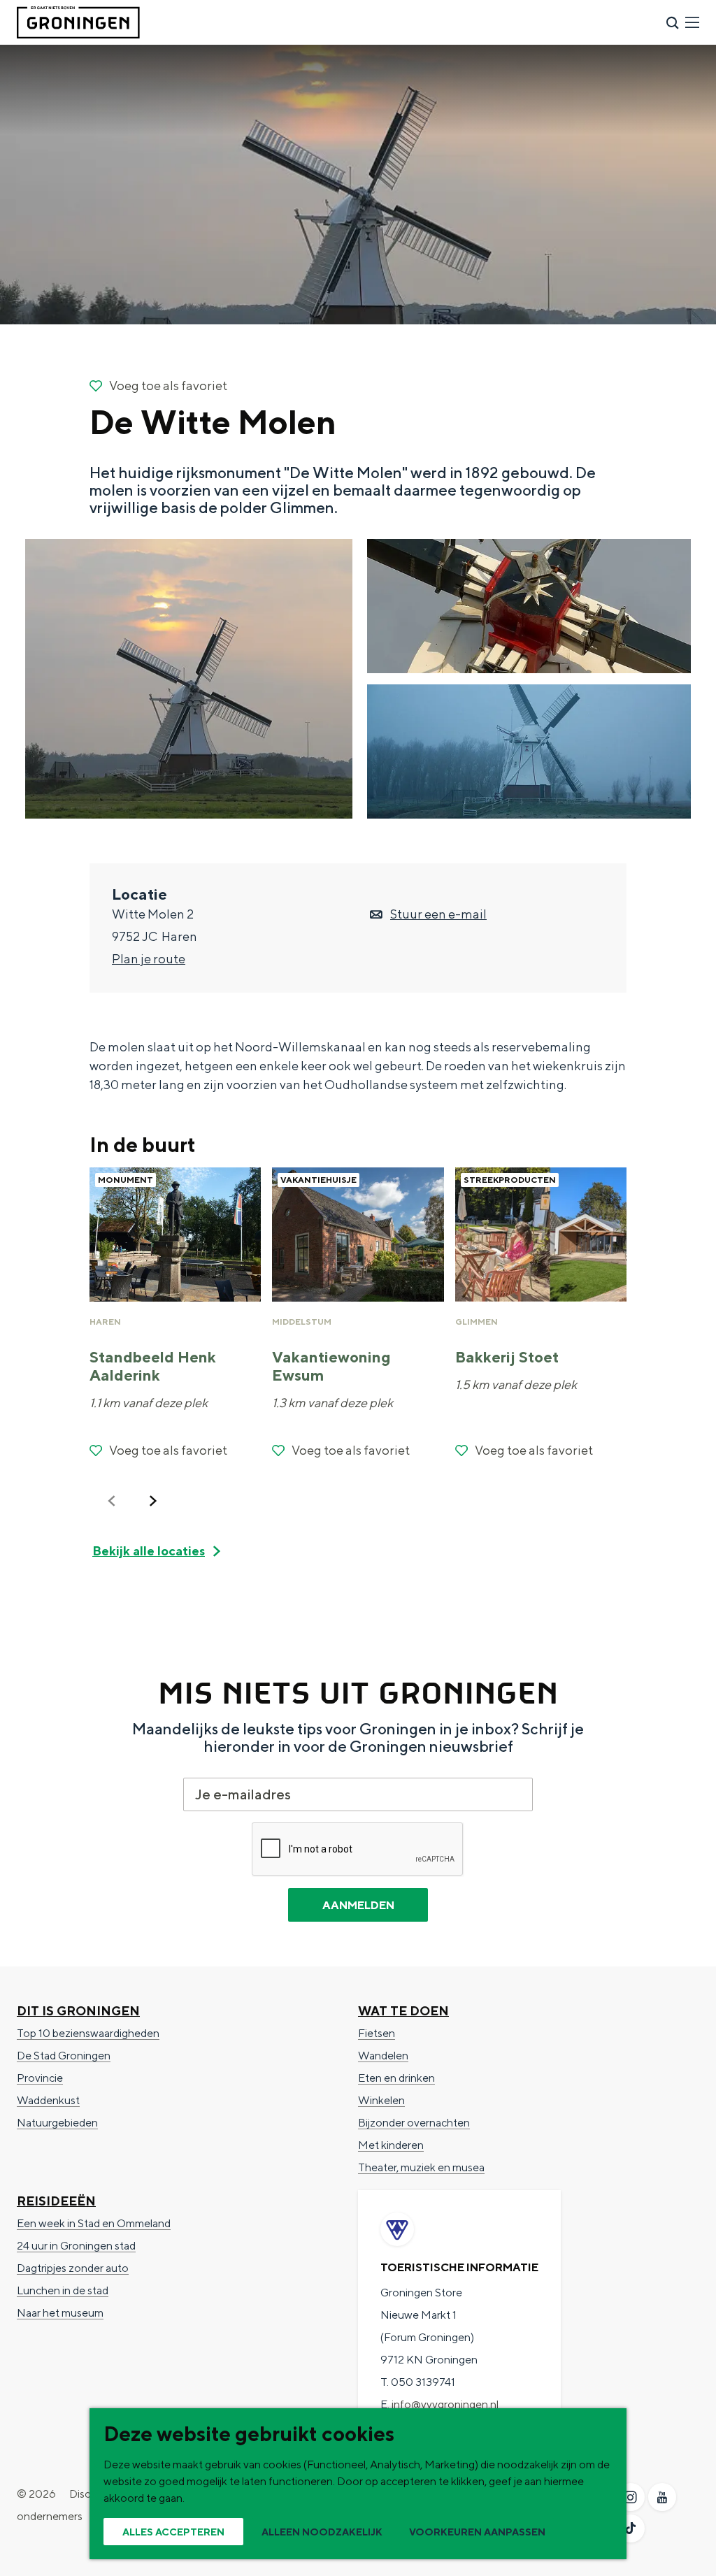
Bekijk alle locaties (149, 1551)
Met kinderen (391, 2145)
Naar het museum (60, 2313)
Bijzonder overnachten (414, 2123)
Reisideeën (56, 2201)
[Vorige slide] (112, 1501)
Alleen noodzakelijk (322, 2532)
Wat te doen (403, 2011)
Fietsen (377, 2033)
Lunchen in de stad (63, 2290)
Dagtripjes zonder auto (73, 2268)
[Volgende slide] (153, 1501)
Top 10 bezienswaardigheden (88, 2033)
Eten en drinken (396, 2078)
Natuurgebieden (57, 2123)
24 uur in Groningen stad (76, 2246)
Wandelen (383, 2056)
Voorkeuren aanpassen (477, 2532)
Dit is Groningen (78, 2011)
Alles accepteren (173, 2532)
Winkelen (381, 2100)
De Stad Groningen (64, 2056)
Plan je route (149, 959)
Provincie (40, 2078)
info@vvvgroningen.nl (445, 2404)
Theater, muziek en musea (421, 2167)
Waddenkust (48, 2100)
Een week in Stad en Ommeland (94, 2223)
